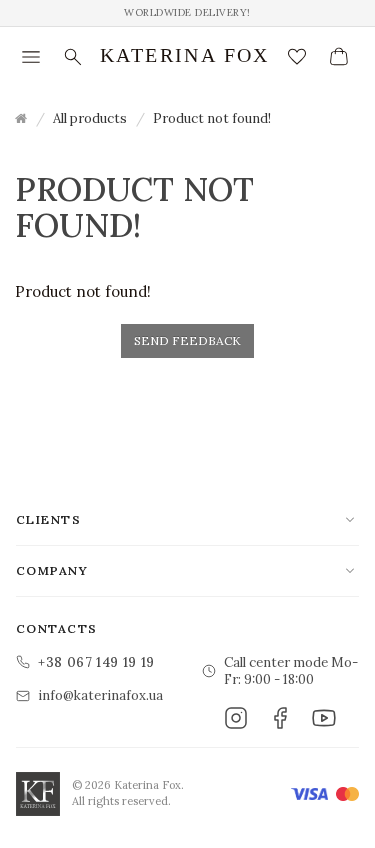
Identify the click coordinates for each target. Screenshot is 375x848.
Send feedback (187, 340)
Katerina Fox (185, 55)
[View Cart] (339, 57)
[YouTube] (324, 718)
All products (90, 118)
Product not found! (212, 118)
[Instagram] (236, 718)
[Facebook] (280, 718)
